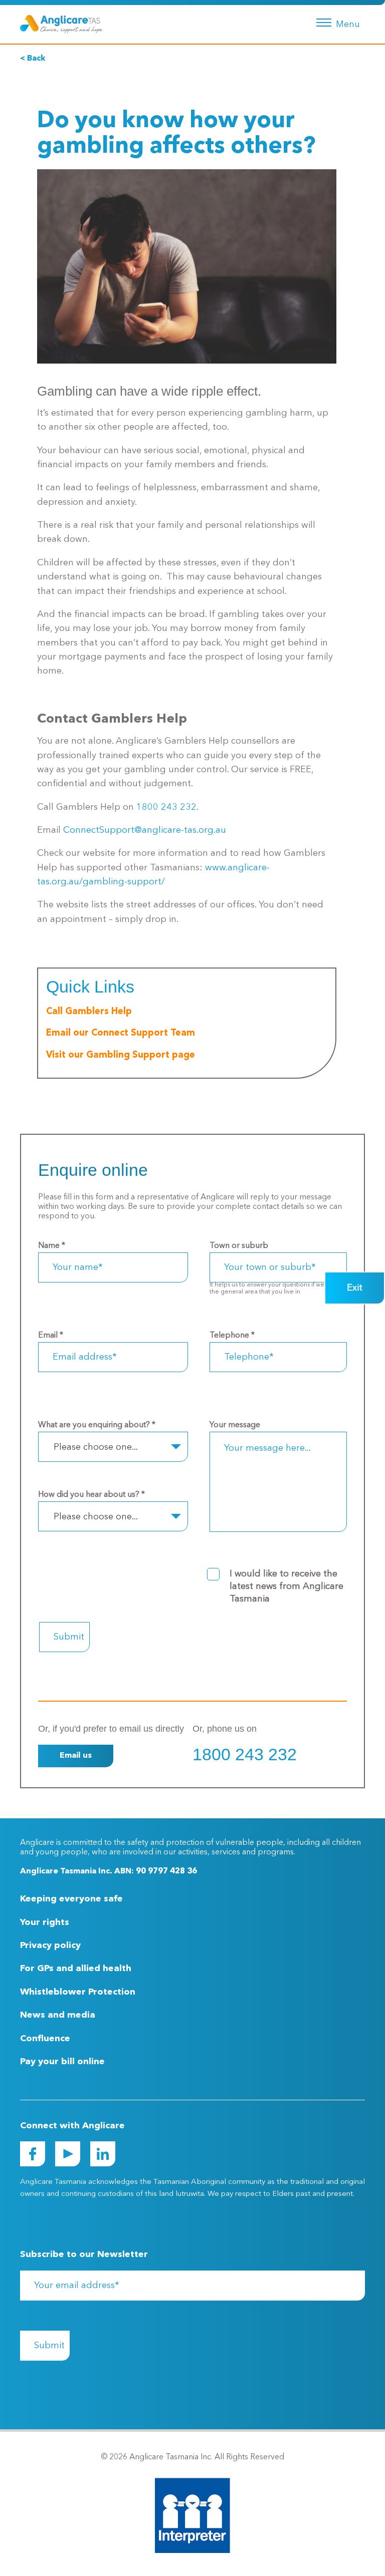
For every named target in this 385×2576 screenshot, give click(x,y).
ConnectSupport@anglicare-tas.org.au (145, 830)
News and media (58, 2015)
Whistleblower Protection (78, 1992)
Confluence (45, 2039)
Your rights (45, 1922)
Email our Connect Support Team (121, 1033)
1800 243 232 (166, 807)
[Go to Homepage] (61, 24)
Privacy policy (50, 1946)
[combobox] (113, 1447)
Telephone (232, 1336)
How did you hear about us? (91, 1495)
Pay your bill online (62, 2062)
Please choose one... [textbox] (96, 1447)
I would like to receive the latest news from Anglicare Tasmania (286, 1586)
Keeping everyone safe (71, 1899)
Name (52, 1246)
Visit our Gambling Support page (121, 1055)
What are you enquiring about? (97, 1425)
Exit (355, 1288)
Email (51, 1336)
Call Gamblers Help (89, 1012)
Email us (76, 1756)
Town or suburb (239, 1246)
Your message (235, 1425)
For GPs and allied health (76, 1969)
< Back (33, 59)
